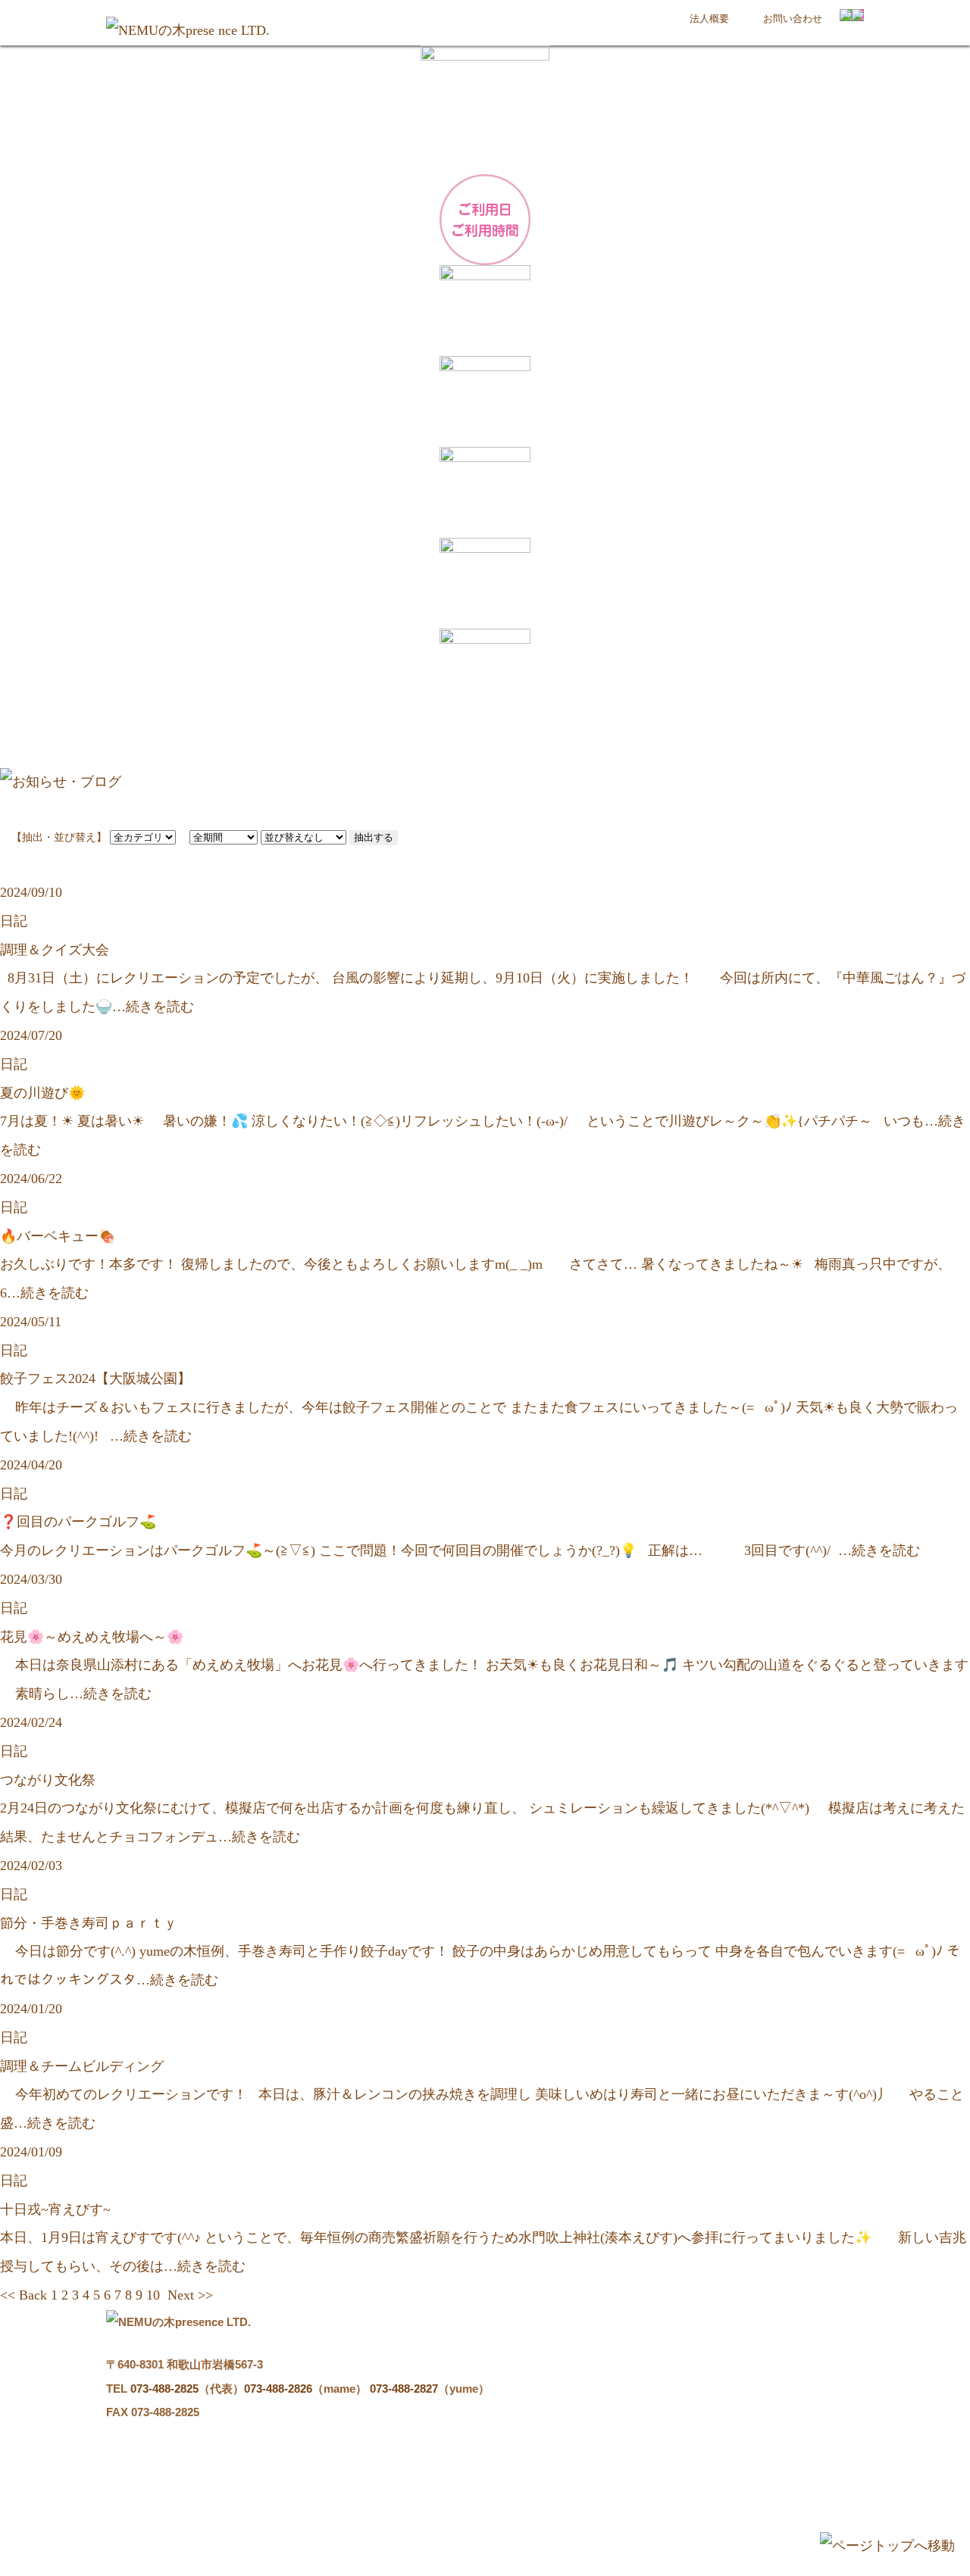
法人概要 (709, 19)
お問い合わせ (793, 19)
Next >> (190, 2295)
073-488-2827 (404, 2389)
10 (153, 2295)
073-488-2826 (278, 2389)
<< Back (23, 2295)
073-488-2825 (164, 2389)
